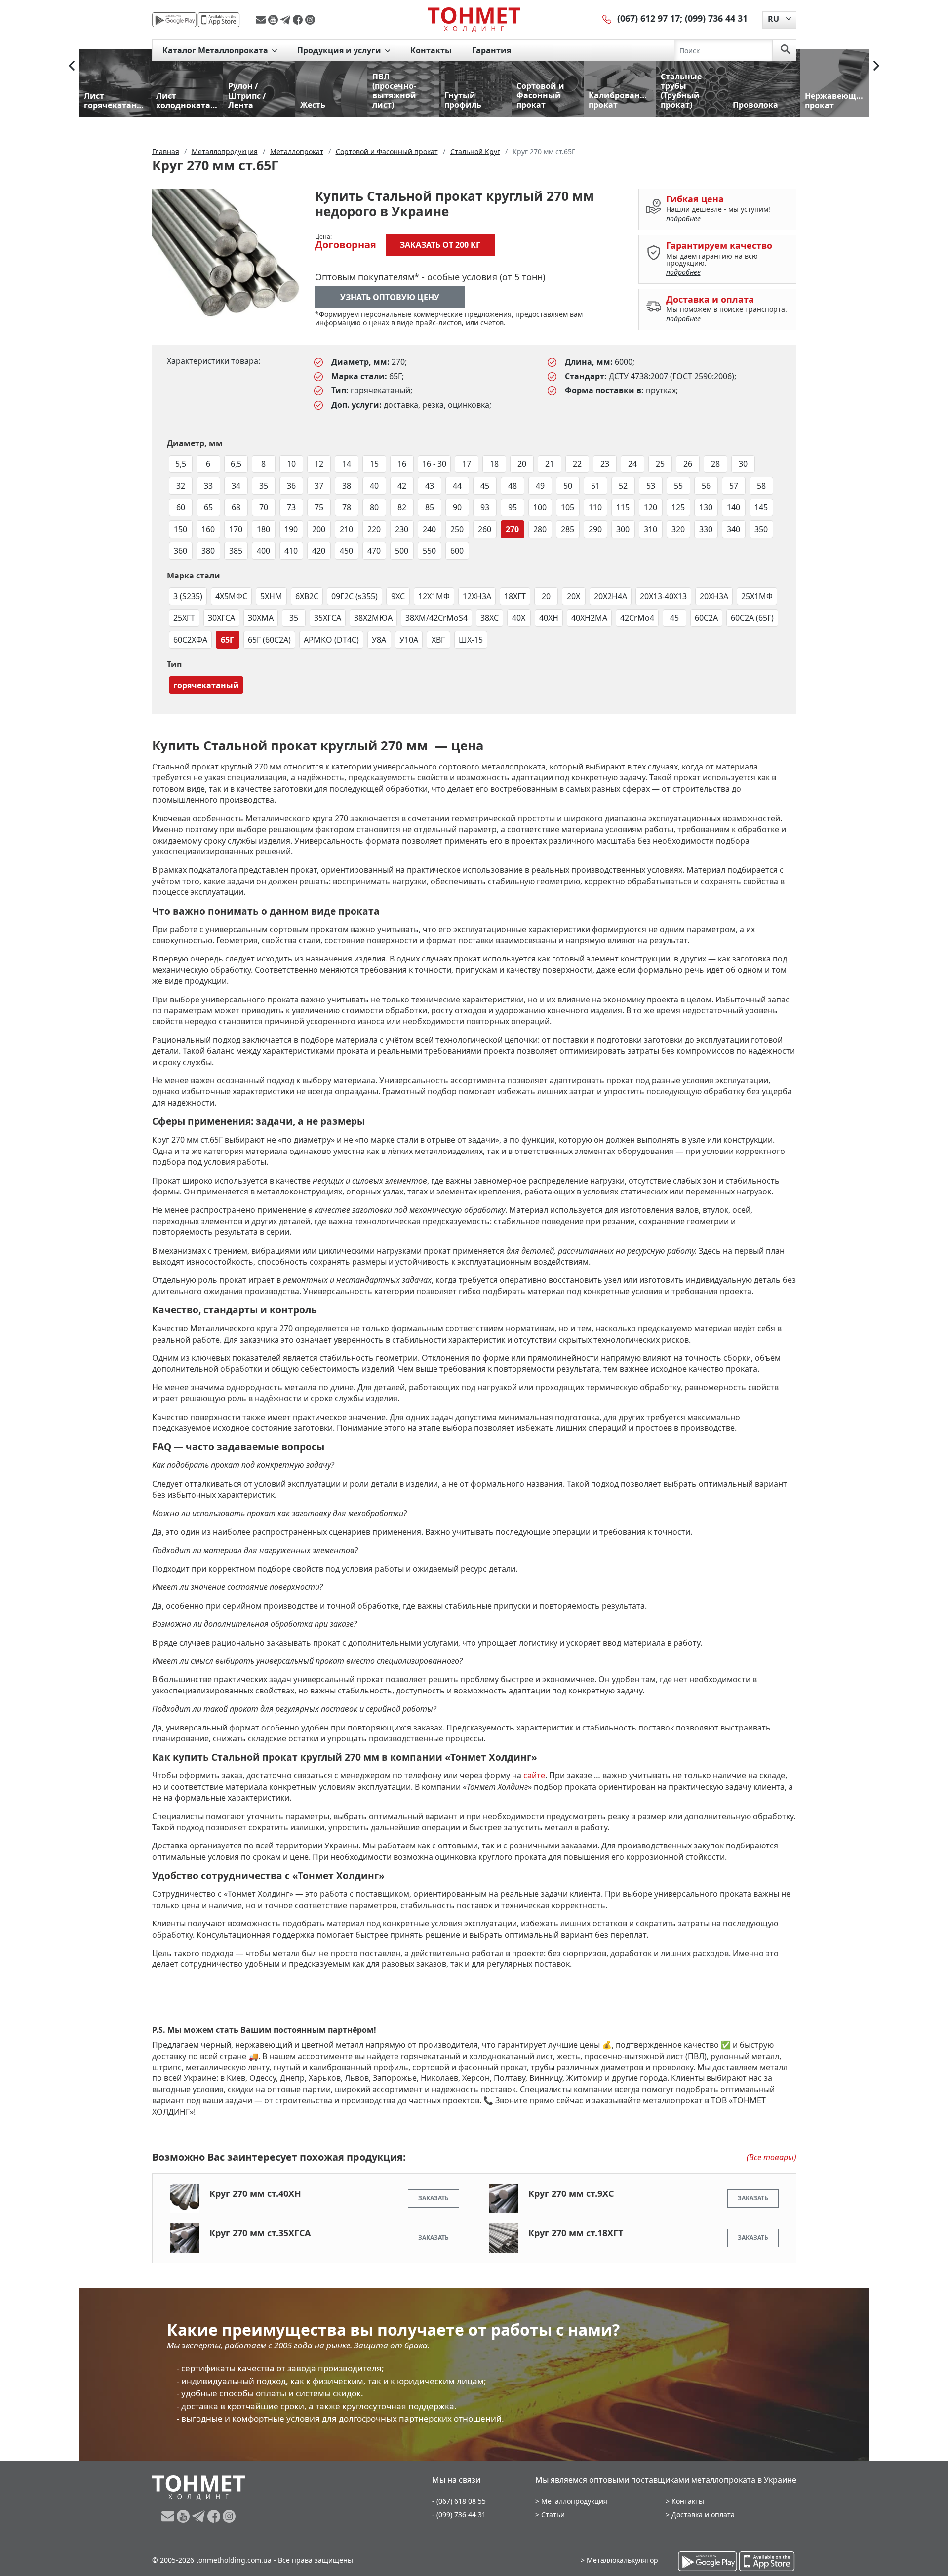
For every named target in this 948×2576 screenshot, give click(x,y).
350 (761, 529)
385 (236, 551)
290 (595, 529)
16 (402, 464)
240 (429, 529)
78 (347, 507)
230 (402, 529)
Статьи (553, 2515)
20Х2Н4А (611, 596)
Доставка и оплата (703, 2515)
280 (540, 529)
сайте (534, 1775)
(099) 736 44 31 (716, 18)
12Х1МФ (434, 596)
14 (347, 464)
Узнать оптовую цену (390, 297)
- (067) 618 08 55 (459, 2501)
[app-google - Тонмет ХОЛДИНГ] (174, 20)
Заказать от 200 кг (440, 245)
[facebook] (299, 20)
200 (319, 529)
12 (319, 464)
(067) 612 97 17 (649, 18)
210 (346, 529)
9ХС (398, 596)
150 (180, 529)
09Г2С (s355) (355, 596)
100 (540, 507)
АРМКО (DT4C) (331, 640)
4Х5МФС (231, 596)
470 (374, 551)
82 (402, 507)
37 (319, 486)
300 (623, 529)
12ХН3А (477, 596)
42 (402, 486)
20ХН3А (714, 596)
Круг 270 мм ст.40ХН (255, 2193)
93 (485, 507)
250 (457, 529)
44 (457, 486)
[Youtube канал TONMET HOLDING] (274, 20)
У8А (379, 640)
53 (651, 486)
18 (494, 464)
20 (522, 464)
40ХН (549, 618)
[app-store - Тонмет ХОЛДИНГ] (219, 20)
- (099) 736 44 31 (459, 2515)
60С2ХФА (190, 640)
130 (706, 507)
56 (706, 486)
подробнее (683, 218)
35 (264, 486)
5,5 (181, 464)
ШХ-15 (471, 640)
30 (743, 464)
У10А (409, 640)
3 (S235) (188, 596)
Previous (72, 66)
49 (540, 486)
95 (513, 507)
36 (291, 486)
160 (208, 529)
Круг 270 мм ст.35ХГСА (260, 2233)
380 (208, 551)
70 (264, 507)
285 (568, 529)
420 (319, 551)
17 (467, 464)
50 (568, 486)
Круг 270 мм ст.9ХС (571, 2193)
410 (291, 551)
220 (374, 529)
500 (402, 551)
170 (236, 529)
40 (374, 486)
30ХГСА (221, 618)
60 (181, 507)
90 (457, 507)
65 (208, 507)
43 (430, 486)
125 (678, 507)
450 (346, 551)
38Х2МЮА (373, 618)
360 (180, 551)
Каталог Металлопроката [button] (216, 50)
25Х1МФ (757, 596)
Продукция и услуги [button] (340, 50)
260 (485, 529)
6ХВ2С (307, 596)
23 (605, 464)
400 (263, 551)
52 (623, 486)
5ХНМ (271, 596)
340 (733, 529)
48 (513, 486)
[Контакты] (607, 18)
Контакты (431, 50)
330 (706, 529)
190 (291, 529)
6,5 (236, 464)
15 (374, 464)
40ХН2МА (589, 618)
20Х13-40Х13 (663, 596)
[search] (786, 50)
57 (734, 486)
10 (291, 464)
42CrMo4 (637, 618)
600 (457, 551)
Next (876, 66)
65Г (227, 640)
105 (568, 507)
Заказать (434, 2198)
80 (374, 507)
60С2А (706, 618)
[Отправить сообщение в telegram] (287, 20)
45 (485, 486)
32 (181, 486)
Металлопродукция (574, 2501)
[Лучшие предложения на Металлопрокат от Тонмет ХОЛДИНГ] (474, 19)
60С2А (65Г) (752, 618)
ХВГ (438, 640)
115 (623, 507)
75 (319, 507)
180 (263, 529)
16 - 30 (434, 464)
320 (678, 529)
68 (236, 507)
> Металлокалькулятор (619, 2560)
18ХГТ (515, 596)
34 (236, 486)
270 (512, 529)
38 (347, 486)
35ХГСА (328, 618)
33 (208, 486)
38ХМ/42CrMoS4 (436, 618)
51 (595, 486)
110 (595, 507)
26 (688, 464)
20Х (573, 596)
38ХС (490, 618)
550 (429, 551)
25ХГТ (184, 618)
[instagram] (310, 20)
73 (291, 507)
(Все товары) (771, 2157)
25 (660, 464)
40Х (519, 618)
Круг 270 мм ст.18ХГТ (576, 2233)
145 (761, 507)
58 (761, 486)
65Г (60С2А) (269, 640)
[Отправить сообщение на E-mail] (262, 20)
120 (651, 507)
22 (577, 464)
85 (430, 507)
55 (678, 486)
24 (632, 464)
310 (651, 529)
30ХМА (261, 618)
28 (715, 464)
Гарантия (492, 50)
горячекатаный (206, 685)
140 (733, 507)
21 (550, 464)
